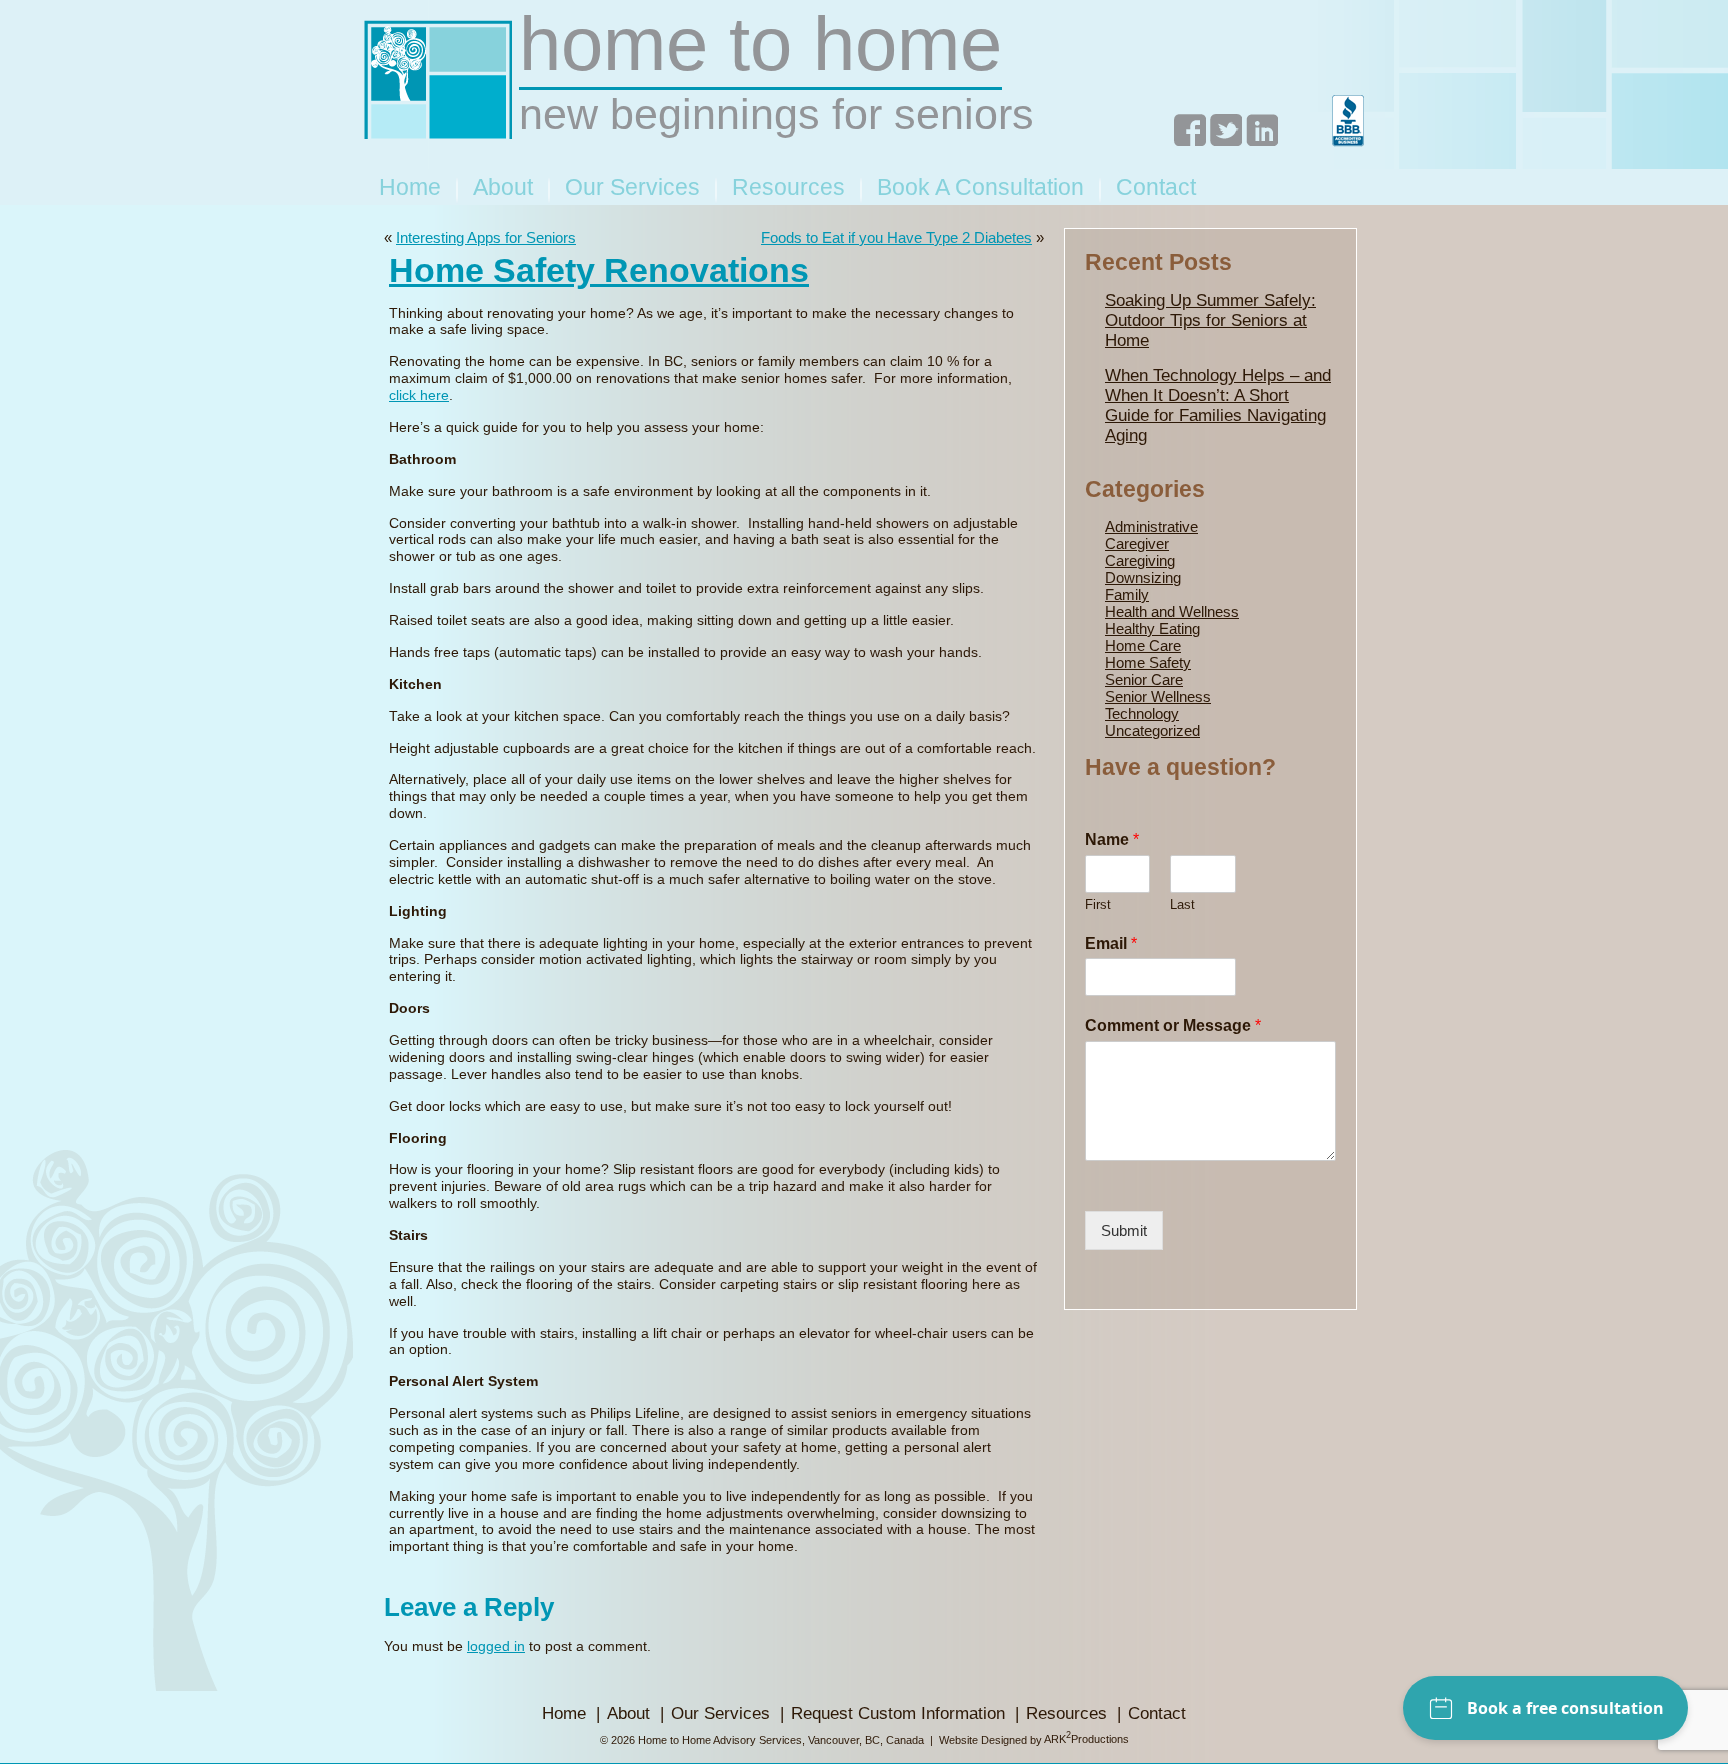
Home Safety (1148, 662)
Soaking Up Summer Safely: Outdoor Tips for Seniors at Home (1210, 320)
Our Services (632, 187)
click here (419, 395)
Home (410, 187)
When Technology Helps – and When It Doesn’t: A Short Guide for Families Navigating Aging (1218, 405)
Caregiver (1137, 543)
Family (1127, 594)
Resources (788, 187)
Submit (1124, 1230)
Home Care (1143, 645)
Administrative (1151, 526)
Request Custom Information (898, 1713)
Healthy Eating (1152, 628)
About (503, 187)
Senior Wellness (1158, 696)
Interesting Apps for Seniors (486, 237)
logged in (496, 1646)
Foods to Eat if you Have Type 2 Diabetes (896, 237)
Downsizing (1143, 577)
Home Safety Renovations (599, 270)
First (1098, 904)
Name (1112, 839)
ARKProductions (1086, 1739)
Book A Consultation (980, 187)
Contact (1156, 187)
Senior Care (1144, 679)
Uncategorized (1152, 730)
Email (1111, 943)
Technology (1142, 713)
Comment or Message (1173, 1025)
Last (1182, 904)
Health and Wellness (1172, 611)
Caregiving (1140, 560)
